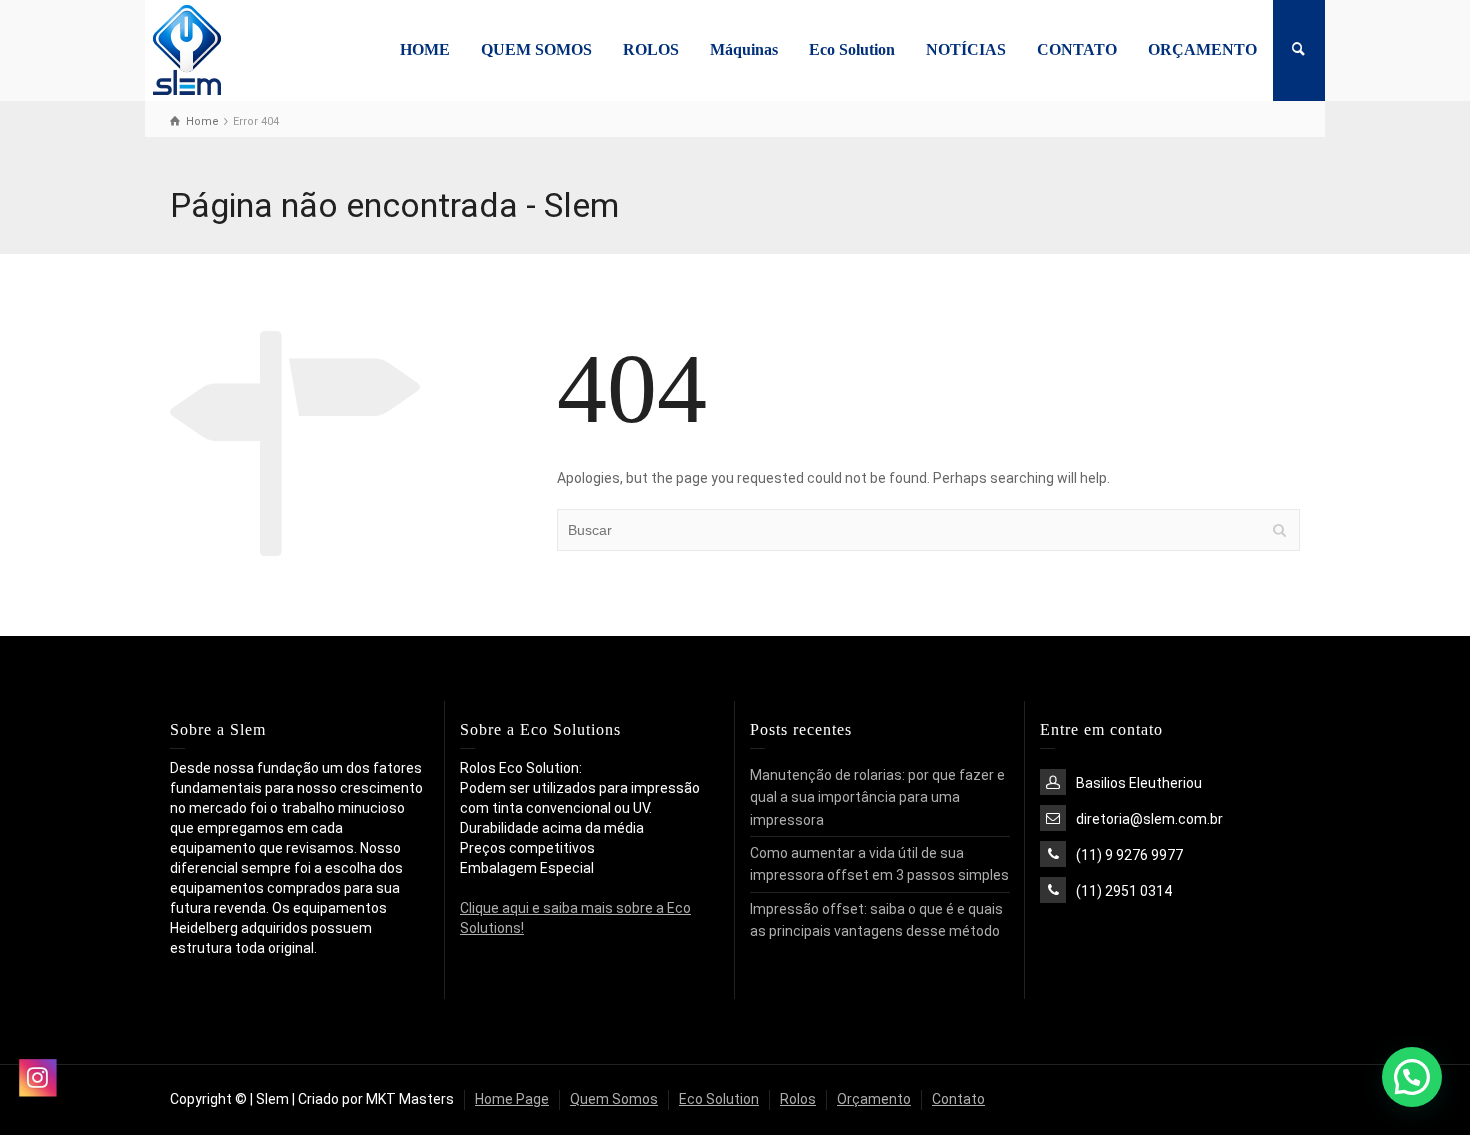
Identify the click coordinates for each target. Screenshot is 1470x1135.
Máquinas (744, 49)
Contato (958, 1099)
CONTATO (1077, 49)
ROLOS (651, 49)
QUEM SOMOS (536, 49)
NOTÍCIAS (966, 49)
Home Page (512, 1099)
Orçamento (874, 1099)
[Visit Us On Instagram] (37, 1077)
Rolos (798, 1099)
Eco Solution (852, 49)
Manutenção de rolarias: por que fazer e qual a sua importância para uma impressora (877, 797)
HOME (425, 49)
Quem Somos (614, 1099)
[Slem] (186, 49)
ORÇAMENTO (1202, 49)
